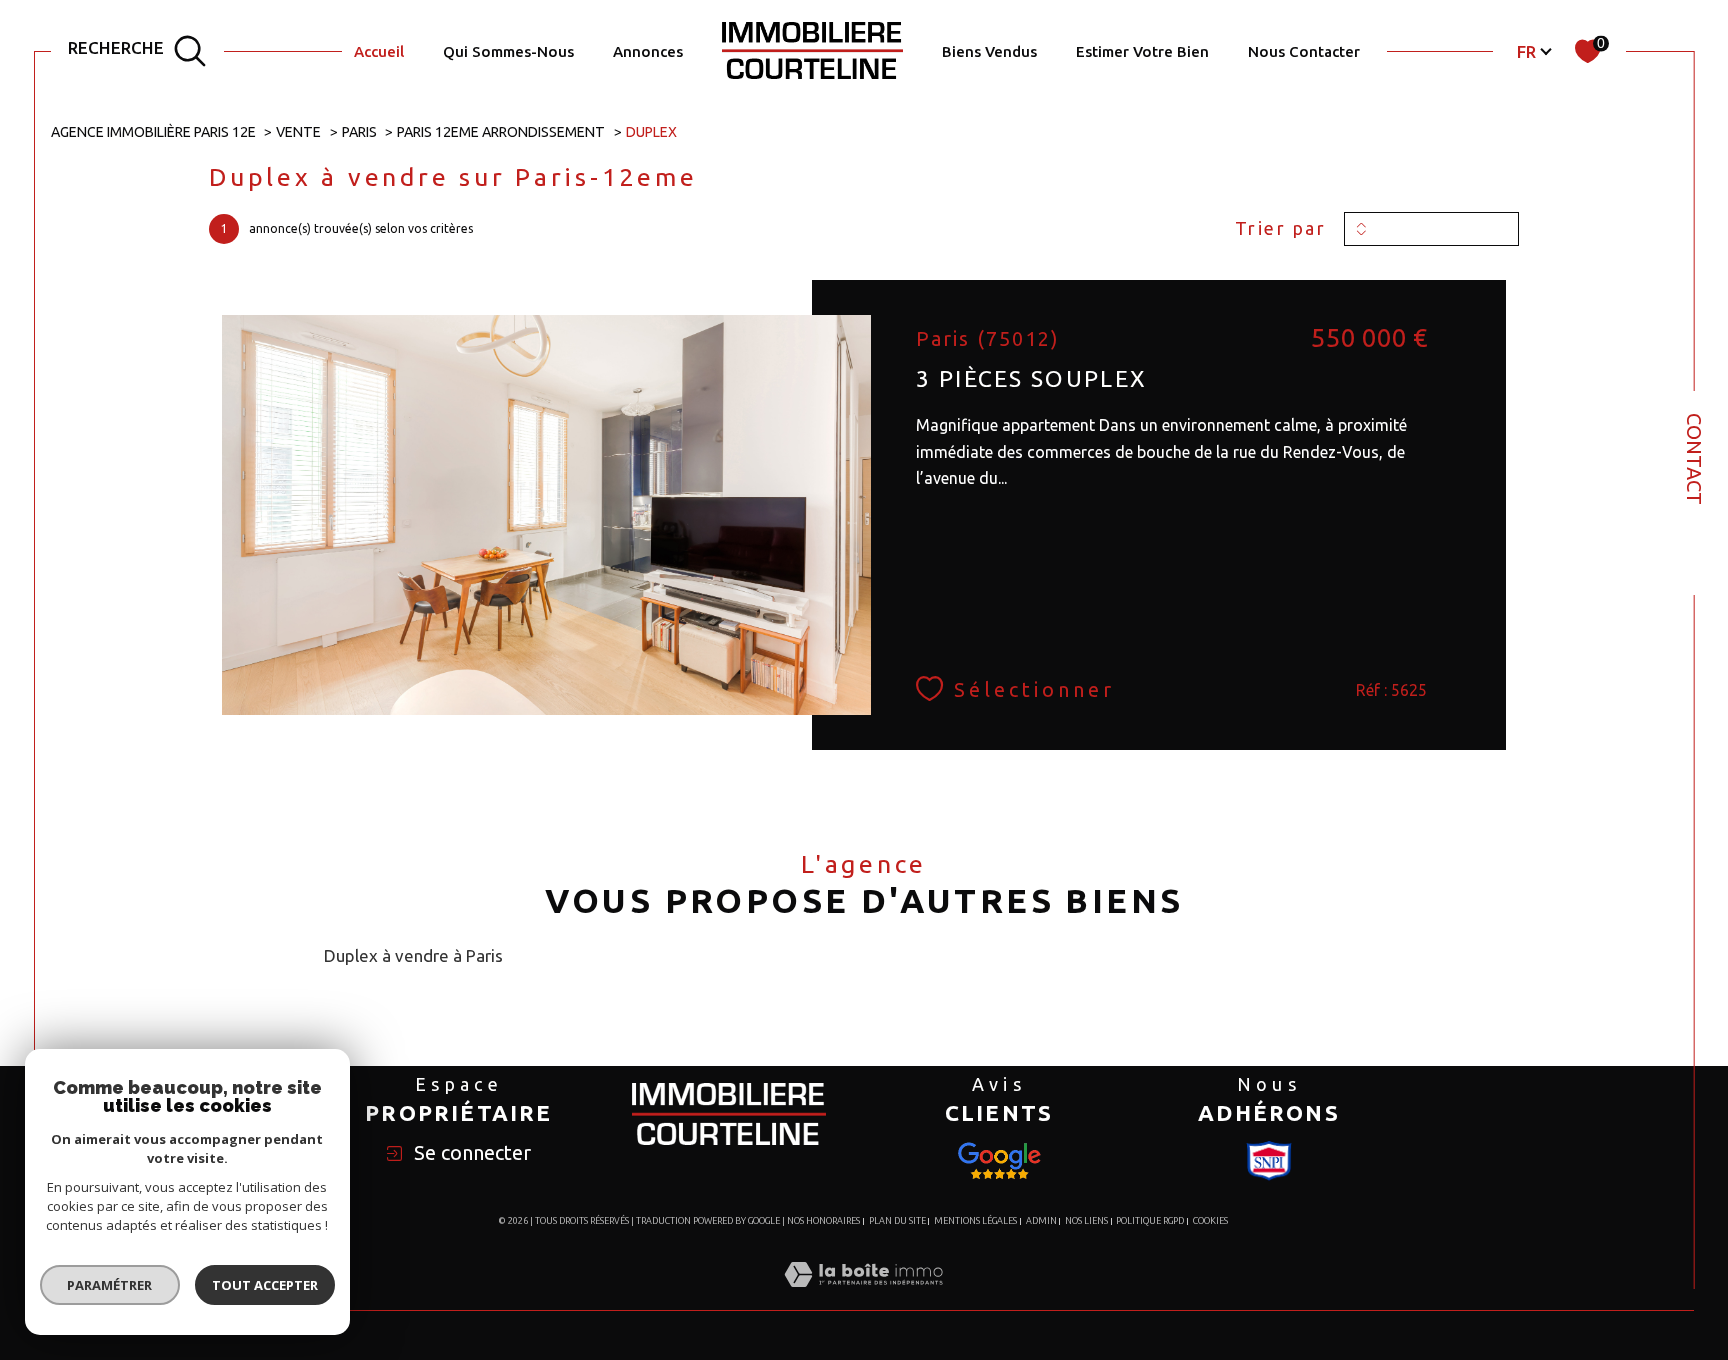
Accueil (379, 51)
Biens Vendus (989, 51)
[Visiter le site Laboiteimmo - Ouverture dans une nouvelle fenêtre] (863, 1297)
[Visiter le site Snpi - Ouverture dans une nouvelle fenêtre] (999, 1161)
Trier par (1281, 228)
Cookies (1210, 1221)
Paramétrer (110, 1285)
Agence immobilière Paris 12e (153, 132)
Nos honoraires (823, 1221)
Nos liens (1086, 1221)
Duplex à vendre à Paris (413, 955)
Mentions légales (975, 1221)
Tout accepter (265, 1285)
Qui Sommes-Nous (508, 51)
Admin (1041, 1221)
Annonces (648, 51)
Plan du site (897, 1221)
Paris (359, 132)
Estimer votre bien (1142, 51)
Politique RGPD (1150, 1221)
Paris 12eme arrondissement (501, 132)
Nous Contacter (1304, 51)
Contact (1694, 459)
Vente (298, 132)
